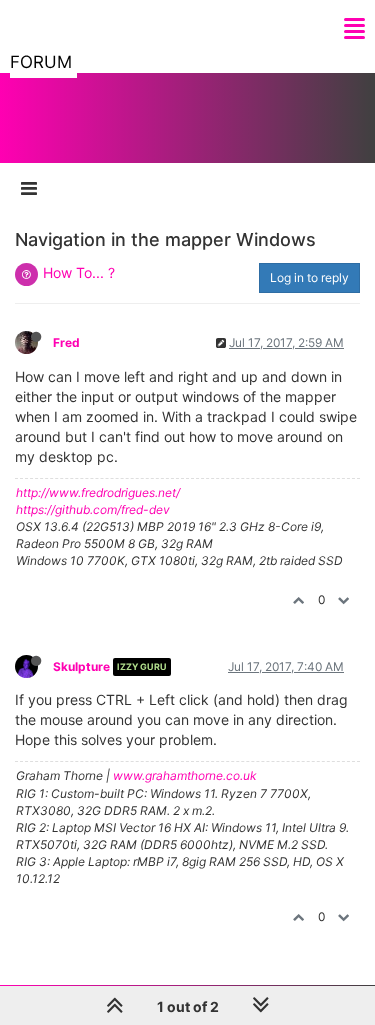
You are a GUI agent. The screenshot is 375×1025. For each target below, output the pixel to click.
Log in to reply (309, 277)
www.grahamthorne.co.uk (185, 775)
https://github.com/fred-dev (93, 509)
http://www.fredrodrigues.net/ (98, 492)
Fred (66, 342)
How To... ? (79, 272)
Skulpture (81, 666)
